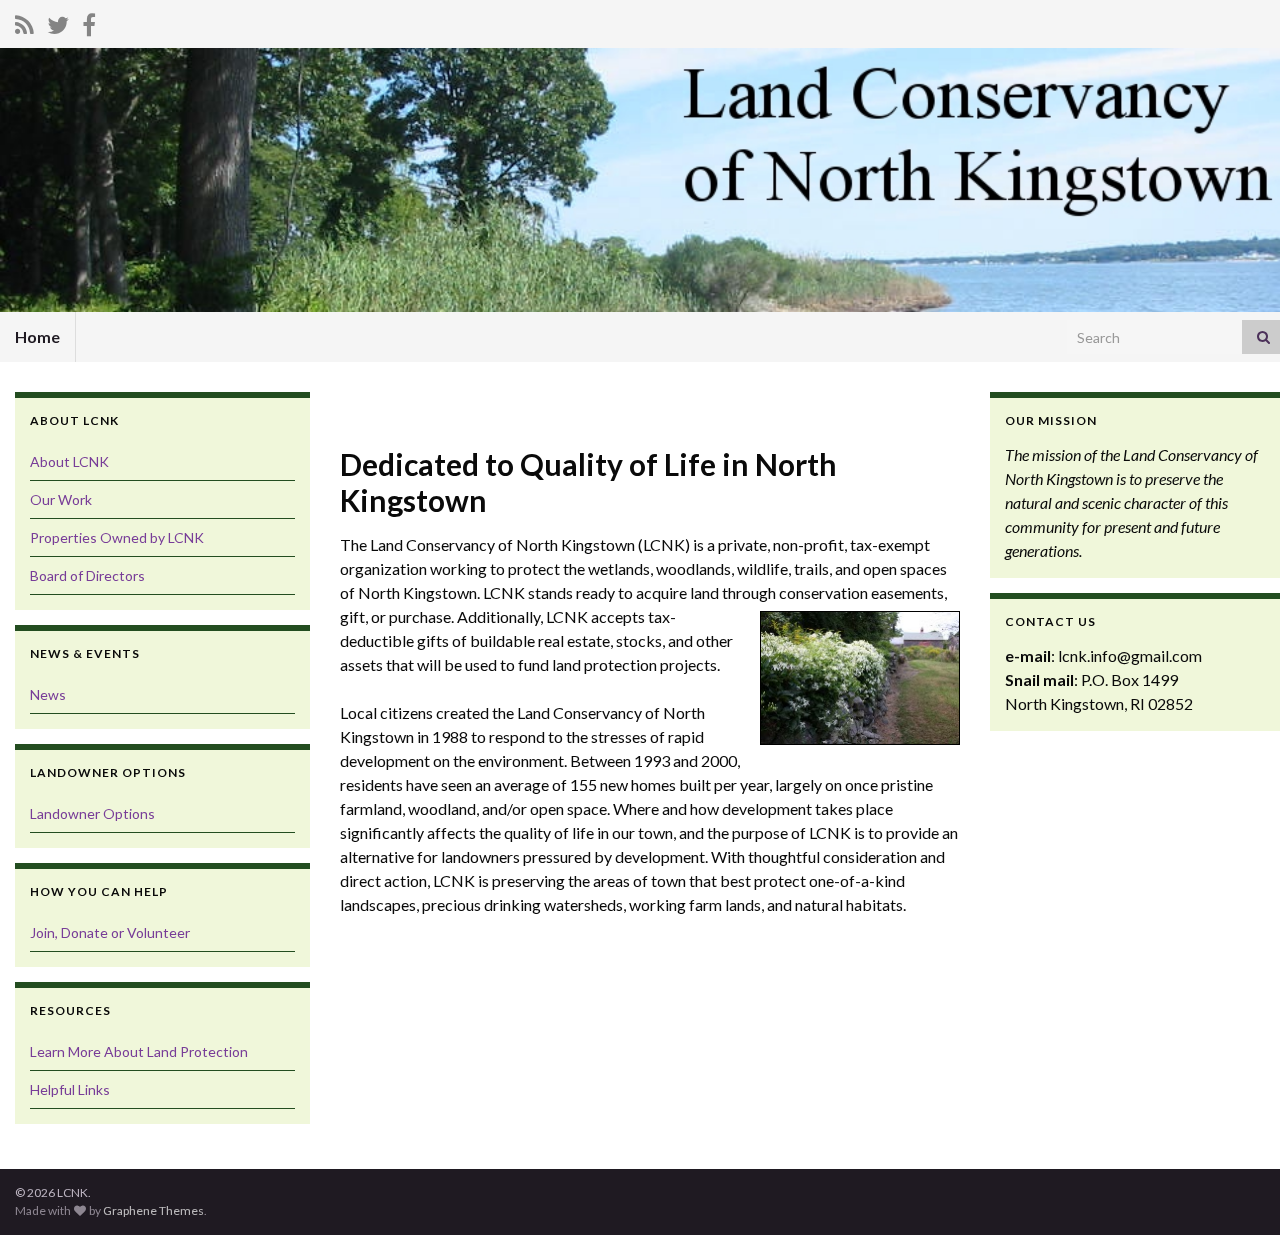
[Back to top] (1235, 1190)
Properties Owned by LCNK (117, 537)
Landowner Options (92, 813)
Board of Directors (87, 575)
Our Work (61, 499)
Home (37, 336)
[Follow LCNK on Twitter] (58, 21)
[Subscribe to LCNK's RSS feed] (24, 21)
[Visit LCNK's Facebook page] (89, 21)
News (48, 694)
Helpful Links (70, 1089)
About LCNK (69, 461)
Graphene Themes (153, 1210)
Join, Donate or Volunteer (110, 932)
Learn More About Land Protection (139, 1051)
